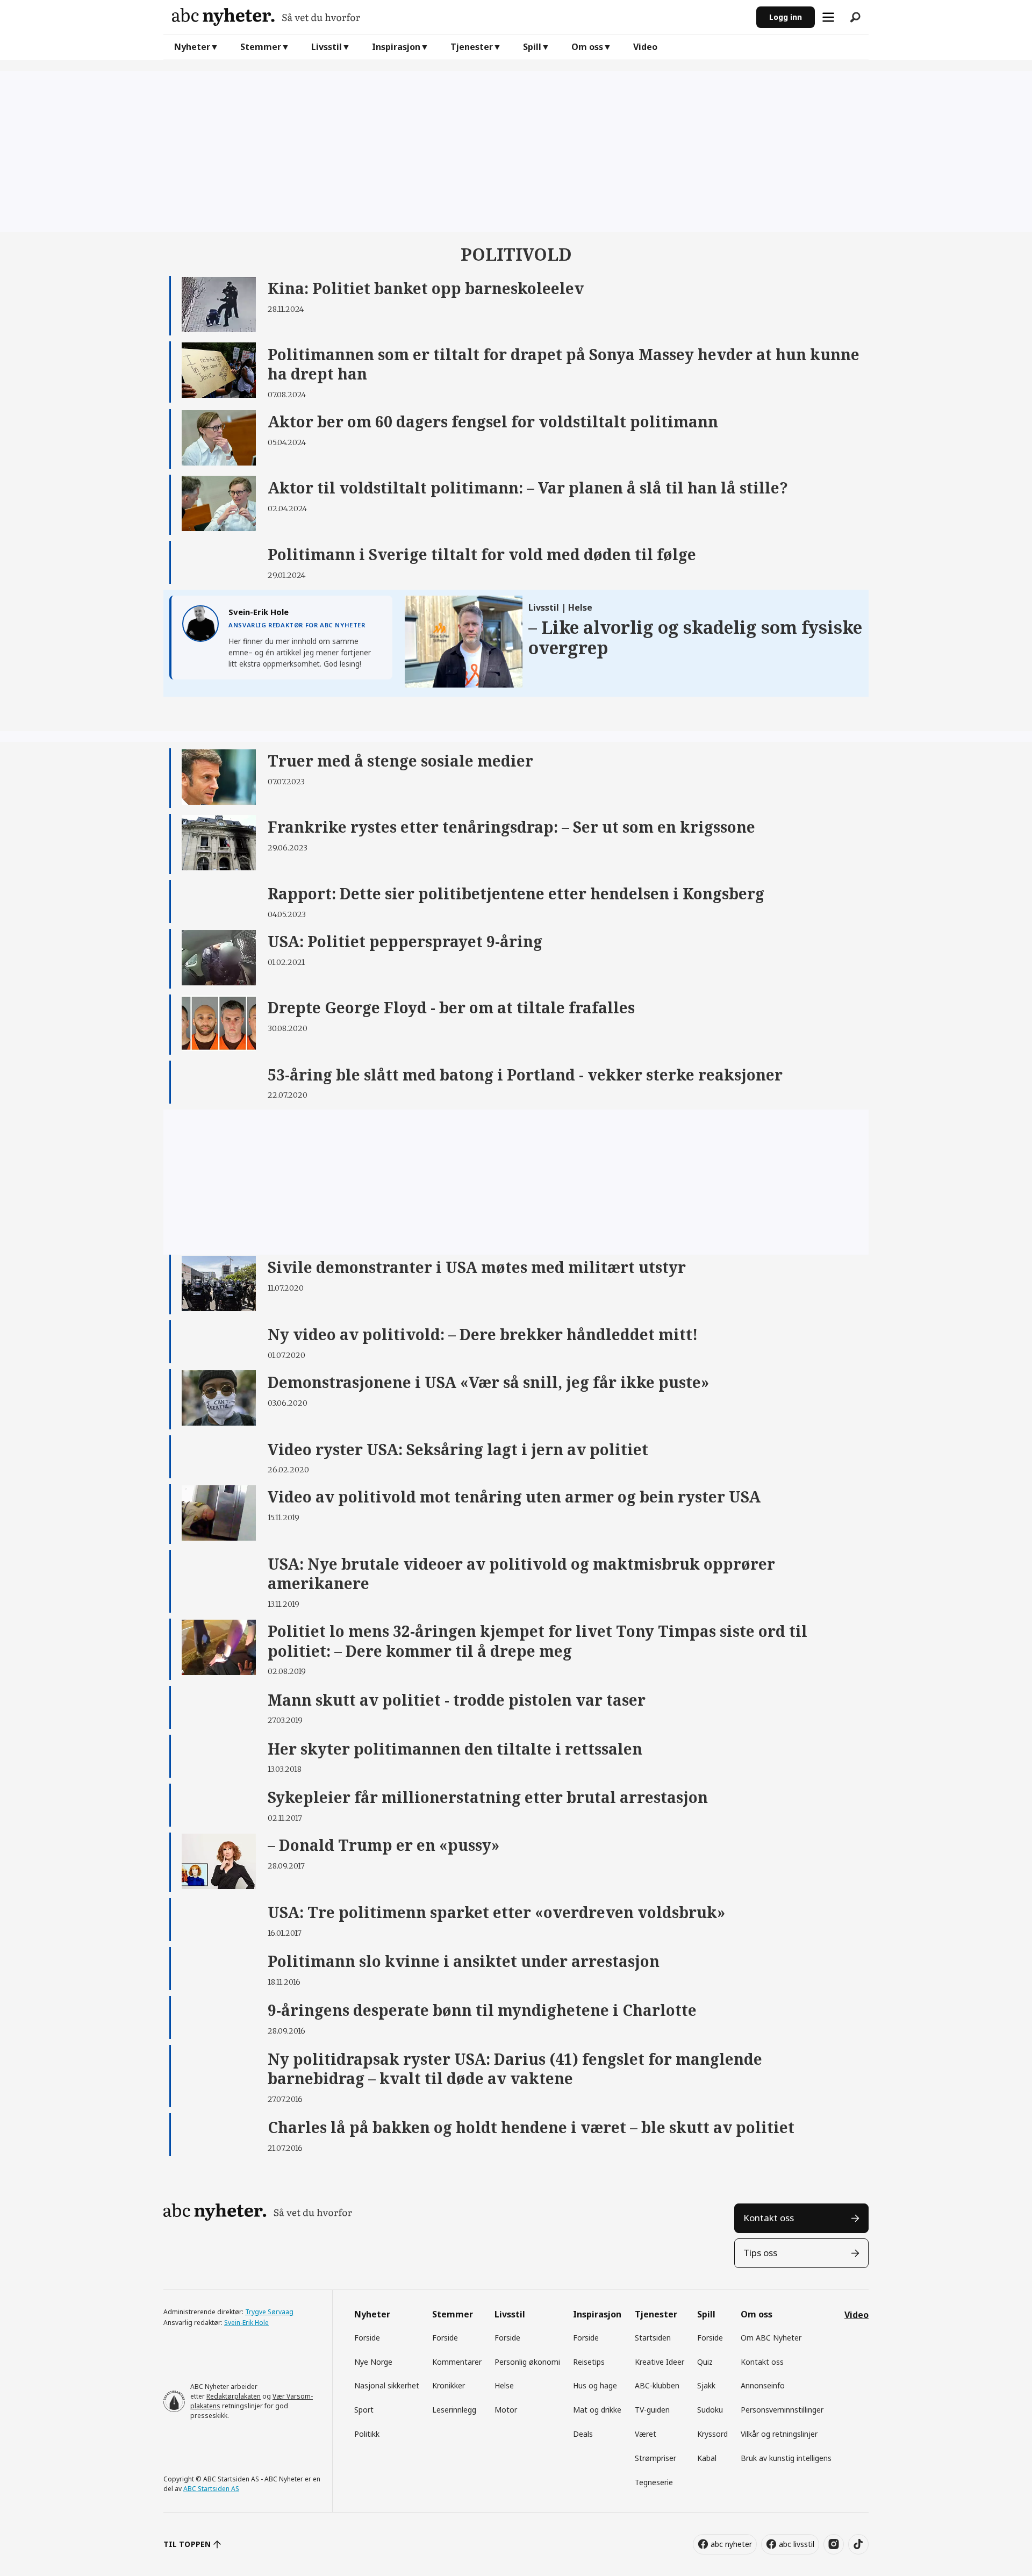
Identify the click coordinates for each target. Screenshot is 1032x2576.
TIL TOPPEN (187, 2544)
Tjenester (472, 47)
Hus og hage (595, 2385)
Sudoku (710, 2410)
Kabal (707, 2458)
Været (646, 2434)
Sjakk (706, 2385)
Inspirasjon (396, 47)
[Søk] (855, 17)
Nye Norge (373, 2362)
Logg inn (786, 17)
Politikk (367, 2434)
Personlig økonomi (527, 2362)
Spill (532, 47)
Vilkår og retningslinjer (779, 2434)
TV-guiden (652, 2410)
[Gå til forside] (460, 17)
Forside (367, 2338)
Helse (504, 2385)
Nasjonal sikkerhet (387, 2385)
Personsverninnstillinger (782, 2410)
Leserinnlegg (454, 2410)
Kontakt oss (769, 2218)
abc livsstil (797, 2544)
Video (645, 47)
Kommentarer (457, 2362)
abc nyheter (731, 2544)
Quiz (705, 2362)
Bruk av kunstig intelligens (786, 2458)
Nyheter (192, 47)
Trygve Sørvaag (269, 2312)
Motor (506, 2410)
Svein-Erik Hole (246, 2323)
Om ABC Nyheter (771, 2338)
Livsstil (327, 47)
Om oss (587, 47)
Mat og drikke (597, 2410)
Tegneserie (654, 2482)
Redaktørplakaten (234, 2396)
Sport (364, 2410)
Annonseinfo (763, 2385)
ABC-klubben (657, 2385)
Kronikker (449, 2385)
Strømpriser (655, 2458)
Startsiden (653, 2338)
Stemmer (261, 47)
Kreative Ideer (660, 2362)
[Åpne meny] (828, 17)
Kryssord (712, 2434)
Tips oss (760, 2253)
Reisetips (589, 2362)
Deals (583, 2434)
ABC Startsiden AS (211, 2489)
